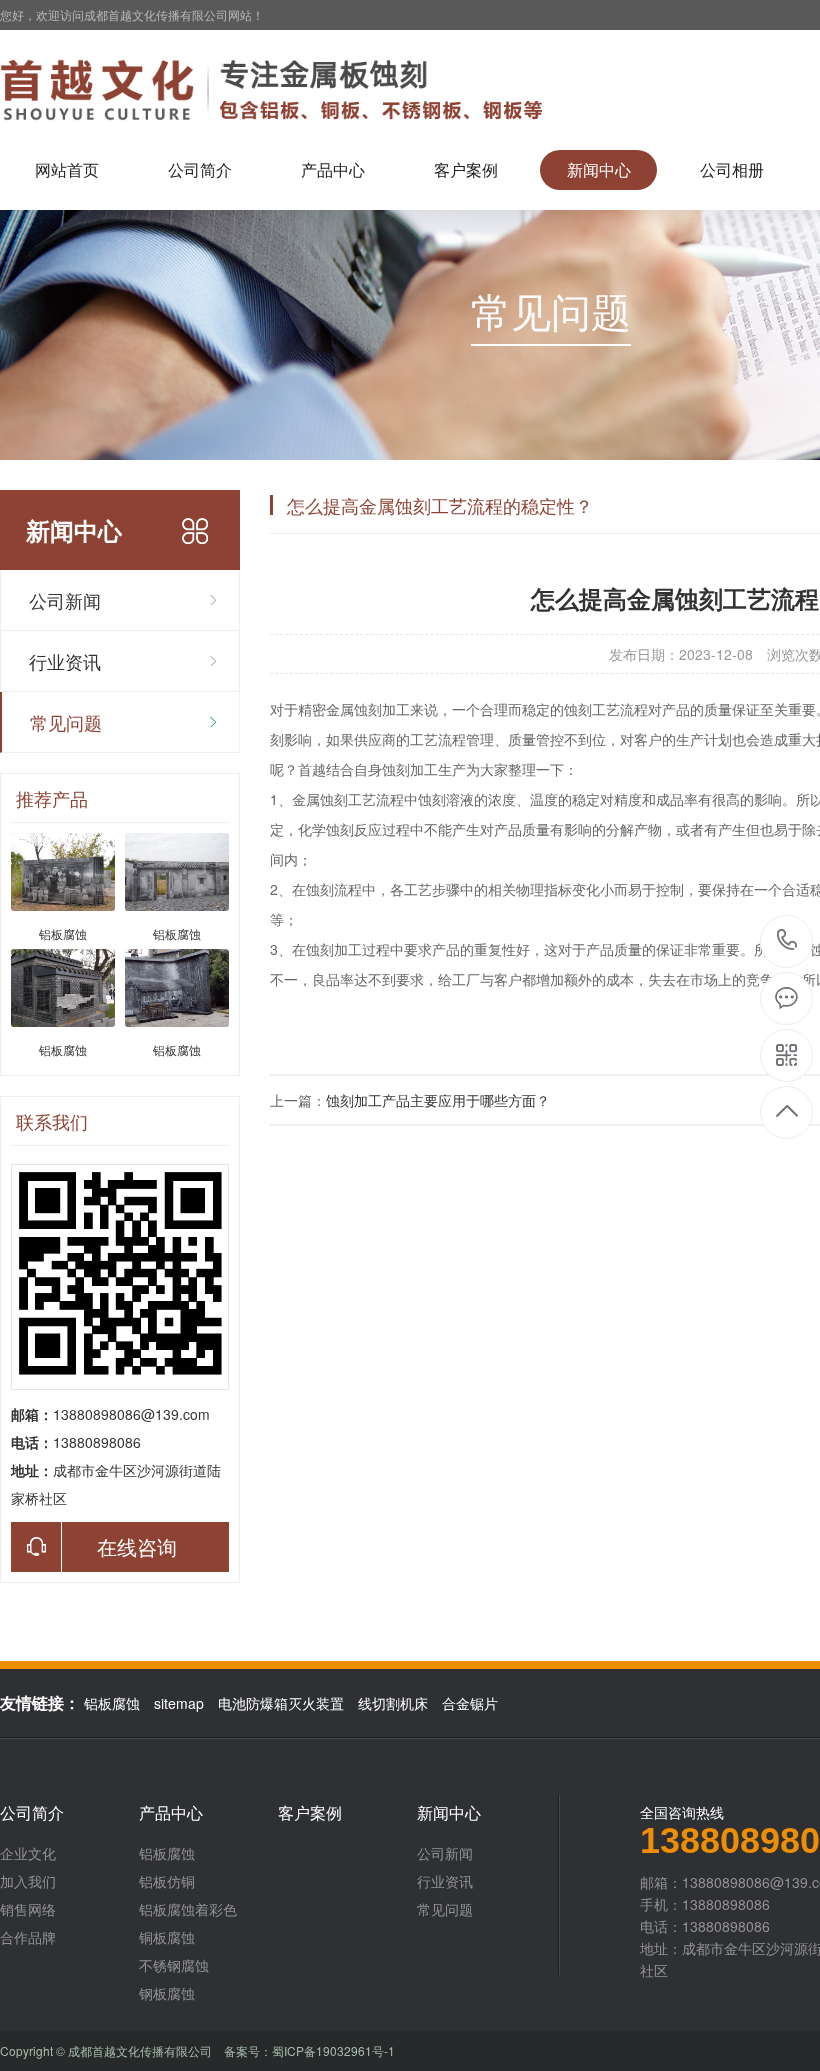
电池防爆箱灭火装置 (281, 1703)
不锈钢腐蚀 (174, 1965)
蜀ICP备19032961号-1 (333, 2050)
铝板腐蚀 (112, 1703)
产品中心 (333, 169)
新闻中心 (599, 169)
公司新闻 (65, 600)
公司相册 (732, 169)
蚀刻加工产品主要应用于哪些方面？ (438, 1100)
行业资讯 (65, 661)
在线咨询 (137, 1546)
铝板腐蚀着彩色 (188, 1909)
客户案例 (466, 169)
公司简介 (200, 169)
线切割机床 (393, 1703)
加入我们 (28, 1881)
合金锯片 (470, 1703)
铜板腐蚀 (167, 1937)
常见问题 (66, 722)
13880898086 (787, 941)
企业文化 (28, 1853)
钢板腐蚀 (167, 1993)
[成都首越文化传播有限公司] (279, 90)
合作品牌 (28, 1937)
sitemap (179, 1703)
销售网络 (28, 1909)
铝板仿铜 (167, 1881)
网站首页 (67, 169)
